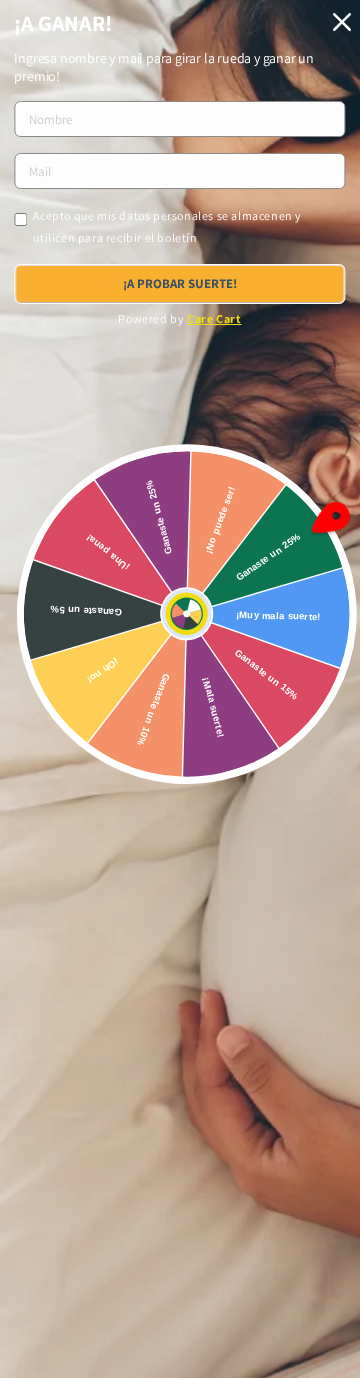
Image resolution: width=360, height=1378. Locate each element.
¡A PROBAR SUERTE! (180, 283)
